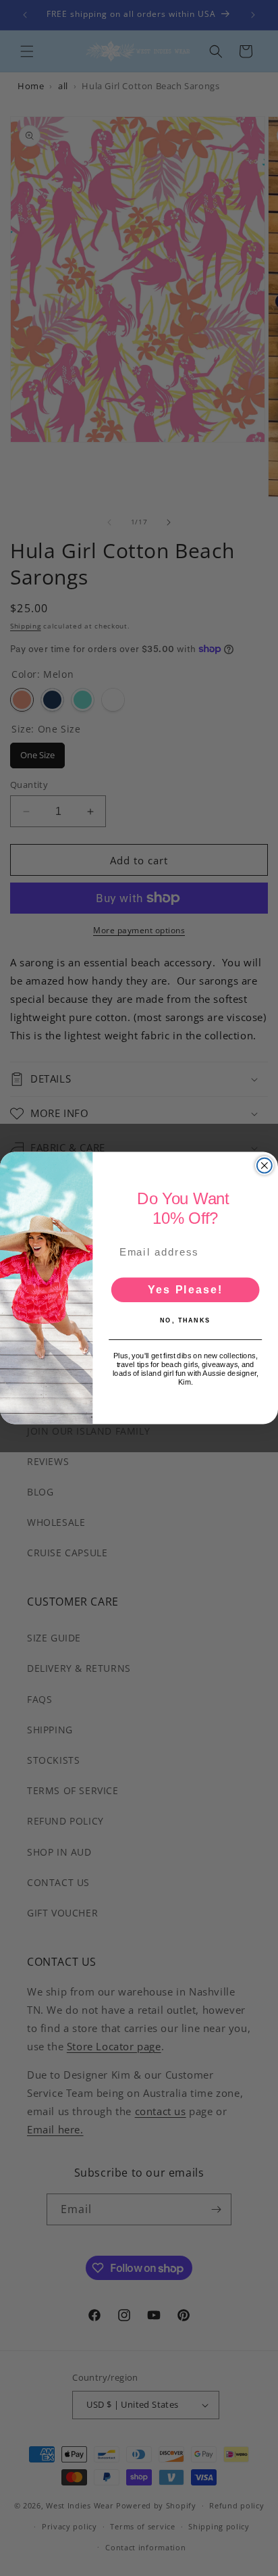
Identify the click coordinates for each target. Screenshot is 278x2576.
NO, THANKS (185, 1320)
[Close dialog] (265, 1166)
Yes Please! (185, 1289)
